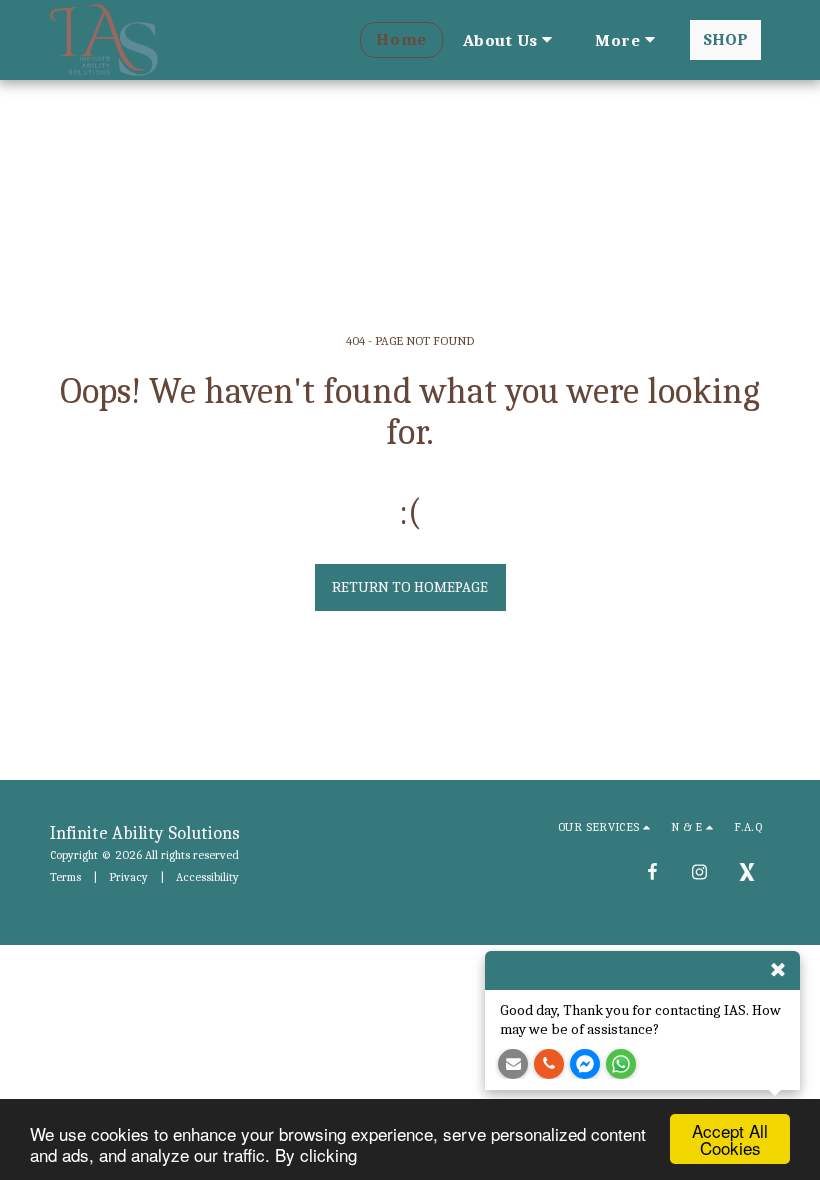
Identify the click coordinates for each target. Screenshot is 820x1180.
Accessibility (207, 877)
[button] (511, 39)
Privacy (128, 877)
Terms (65, 877)
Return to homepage (410, 587)
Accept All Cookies (730, 1139)
